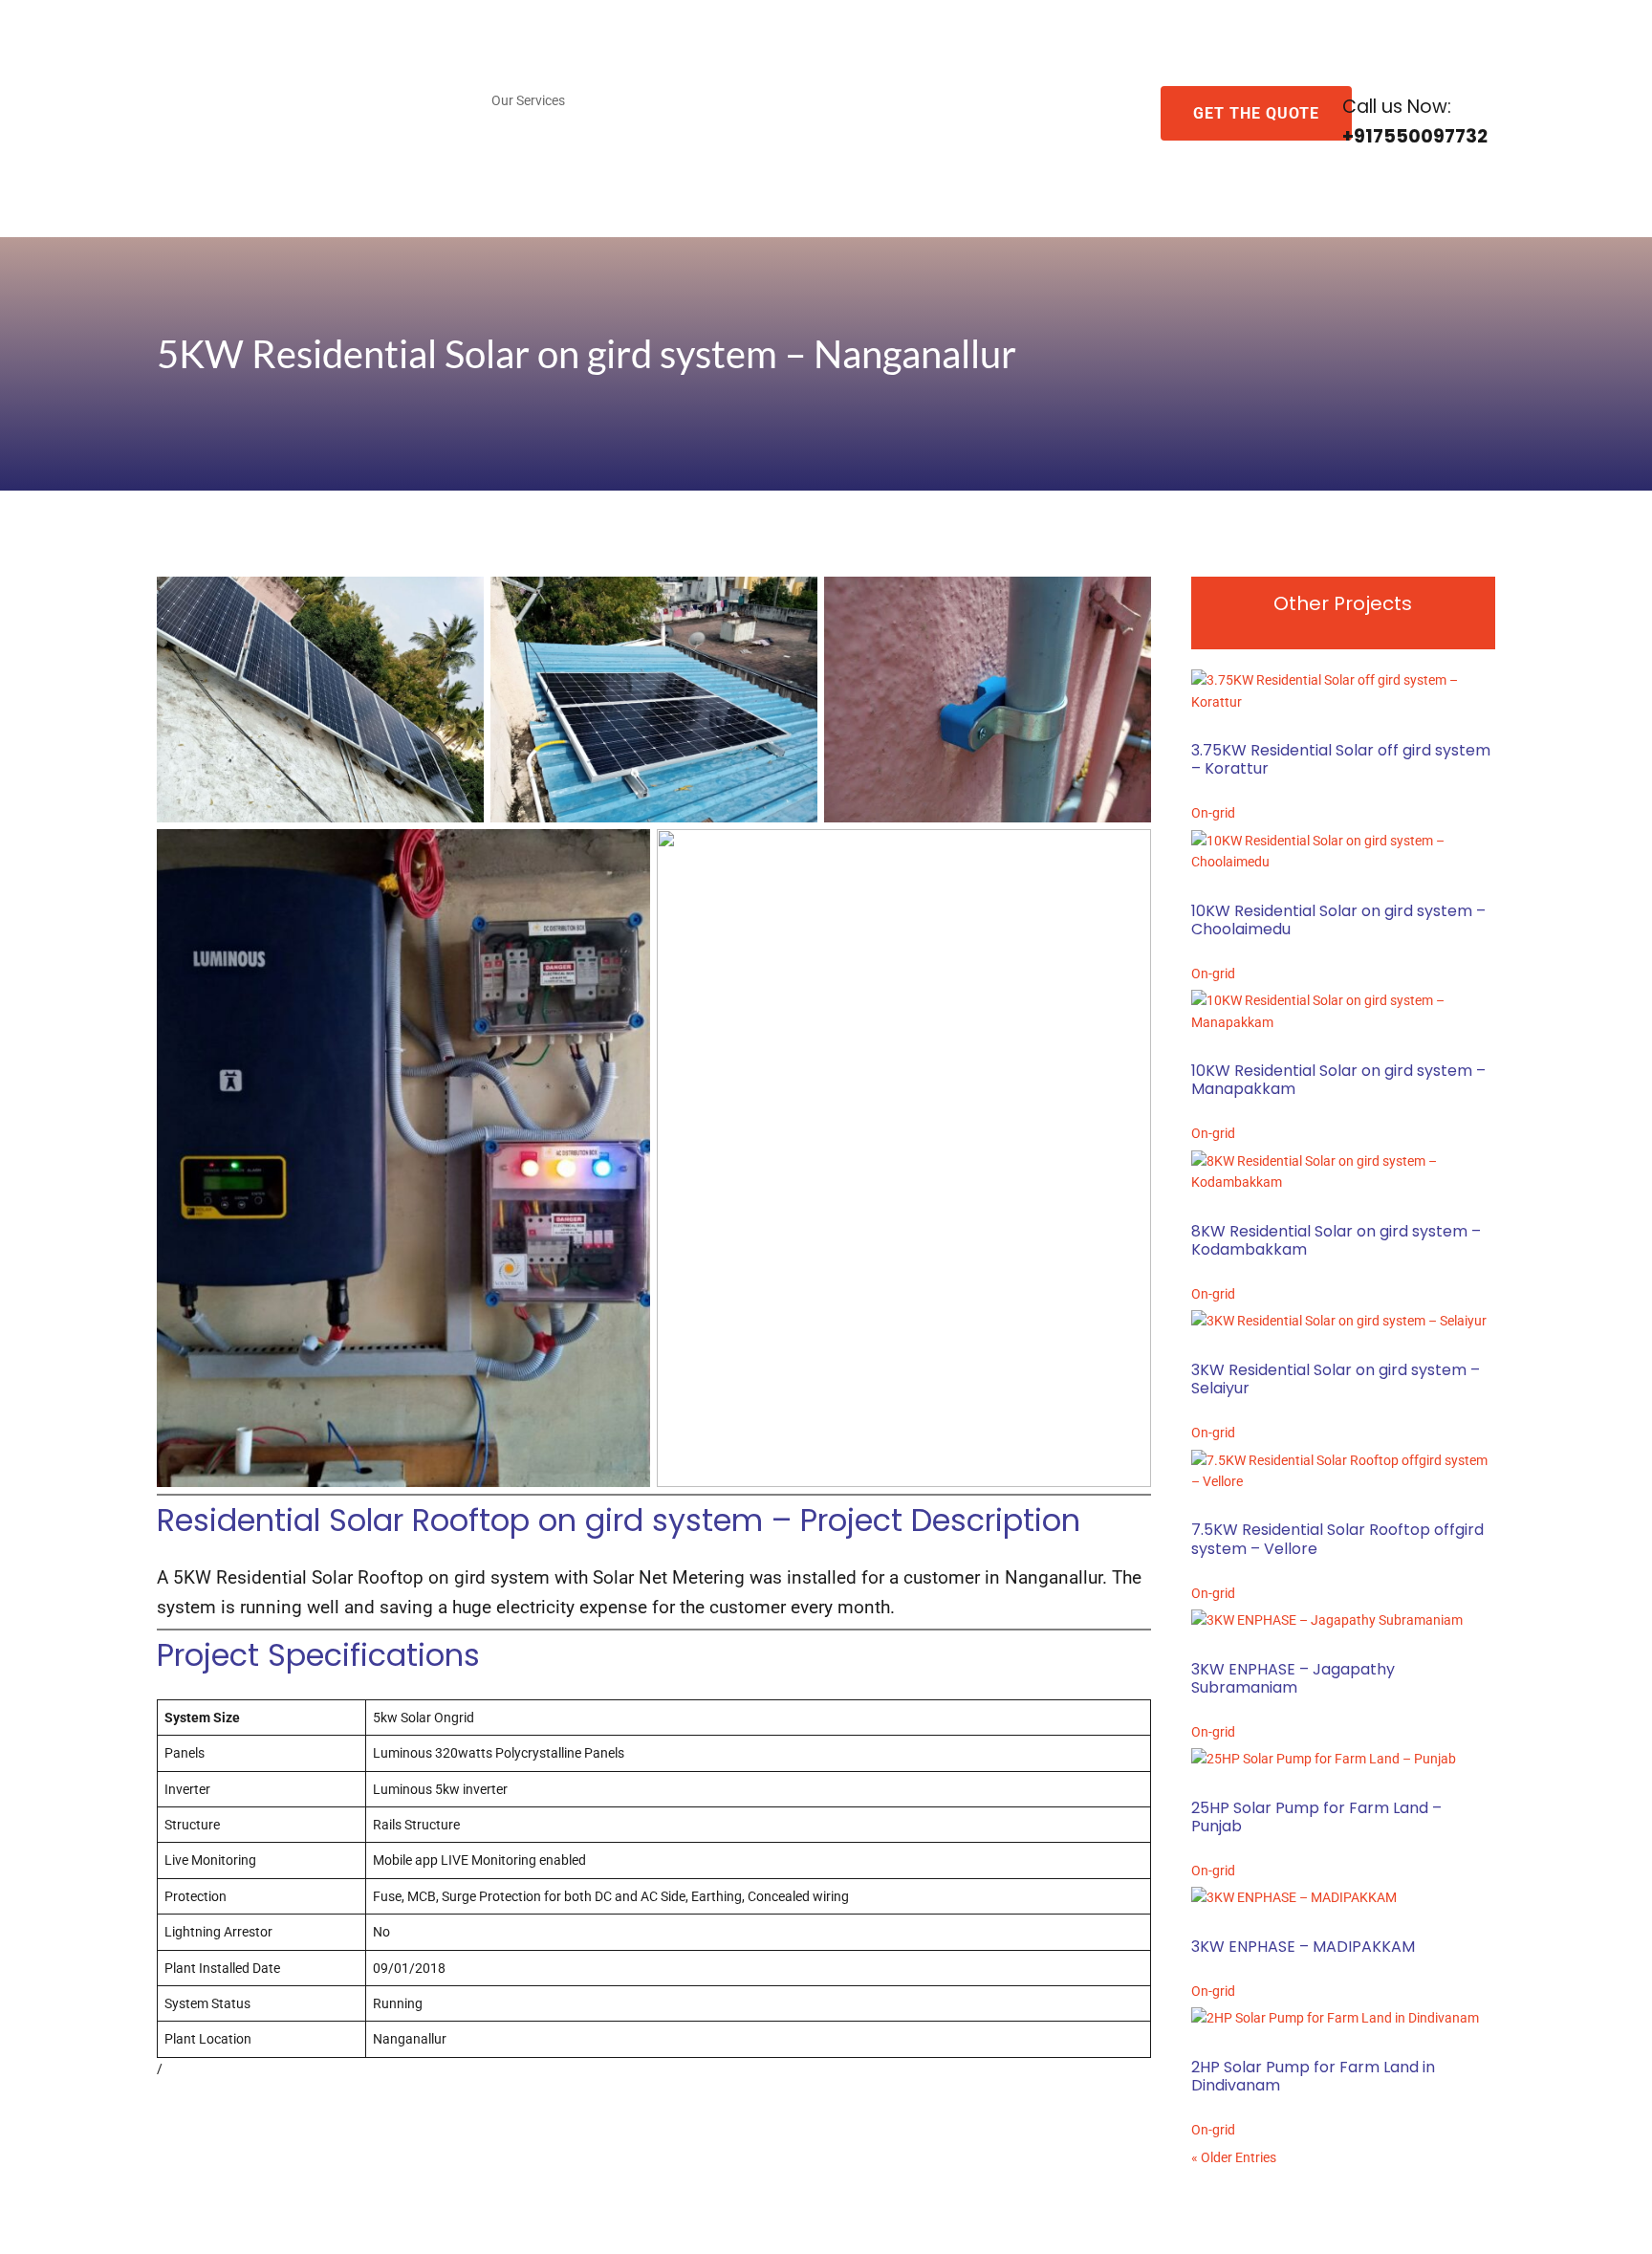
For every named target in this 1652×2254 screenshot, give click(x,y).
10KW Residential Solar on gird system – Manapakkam (1338, 1080)
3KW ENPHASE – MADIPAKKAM (1303, 1947)
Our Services (528, 101)
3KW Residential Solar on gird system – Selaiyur (1336, 1379)
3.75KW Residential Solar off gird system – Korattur (1341, 759)
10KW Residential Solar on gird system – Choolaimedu (1338, 920)
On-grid (1213, 813)
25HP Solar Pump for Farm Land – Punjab (1316, 1817)
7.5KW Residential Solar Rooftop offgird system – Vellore (1337, 1539)
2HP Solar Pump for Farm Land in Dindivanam (1313, 2076)
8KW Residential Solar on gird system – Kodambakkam (1336, 1240)
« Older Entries (1234, 2157)
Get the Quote (1256, 113)
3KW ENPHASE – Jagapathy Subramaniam (1293, 1678)
